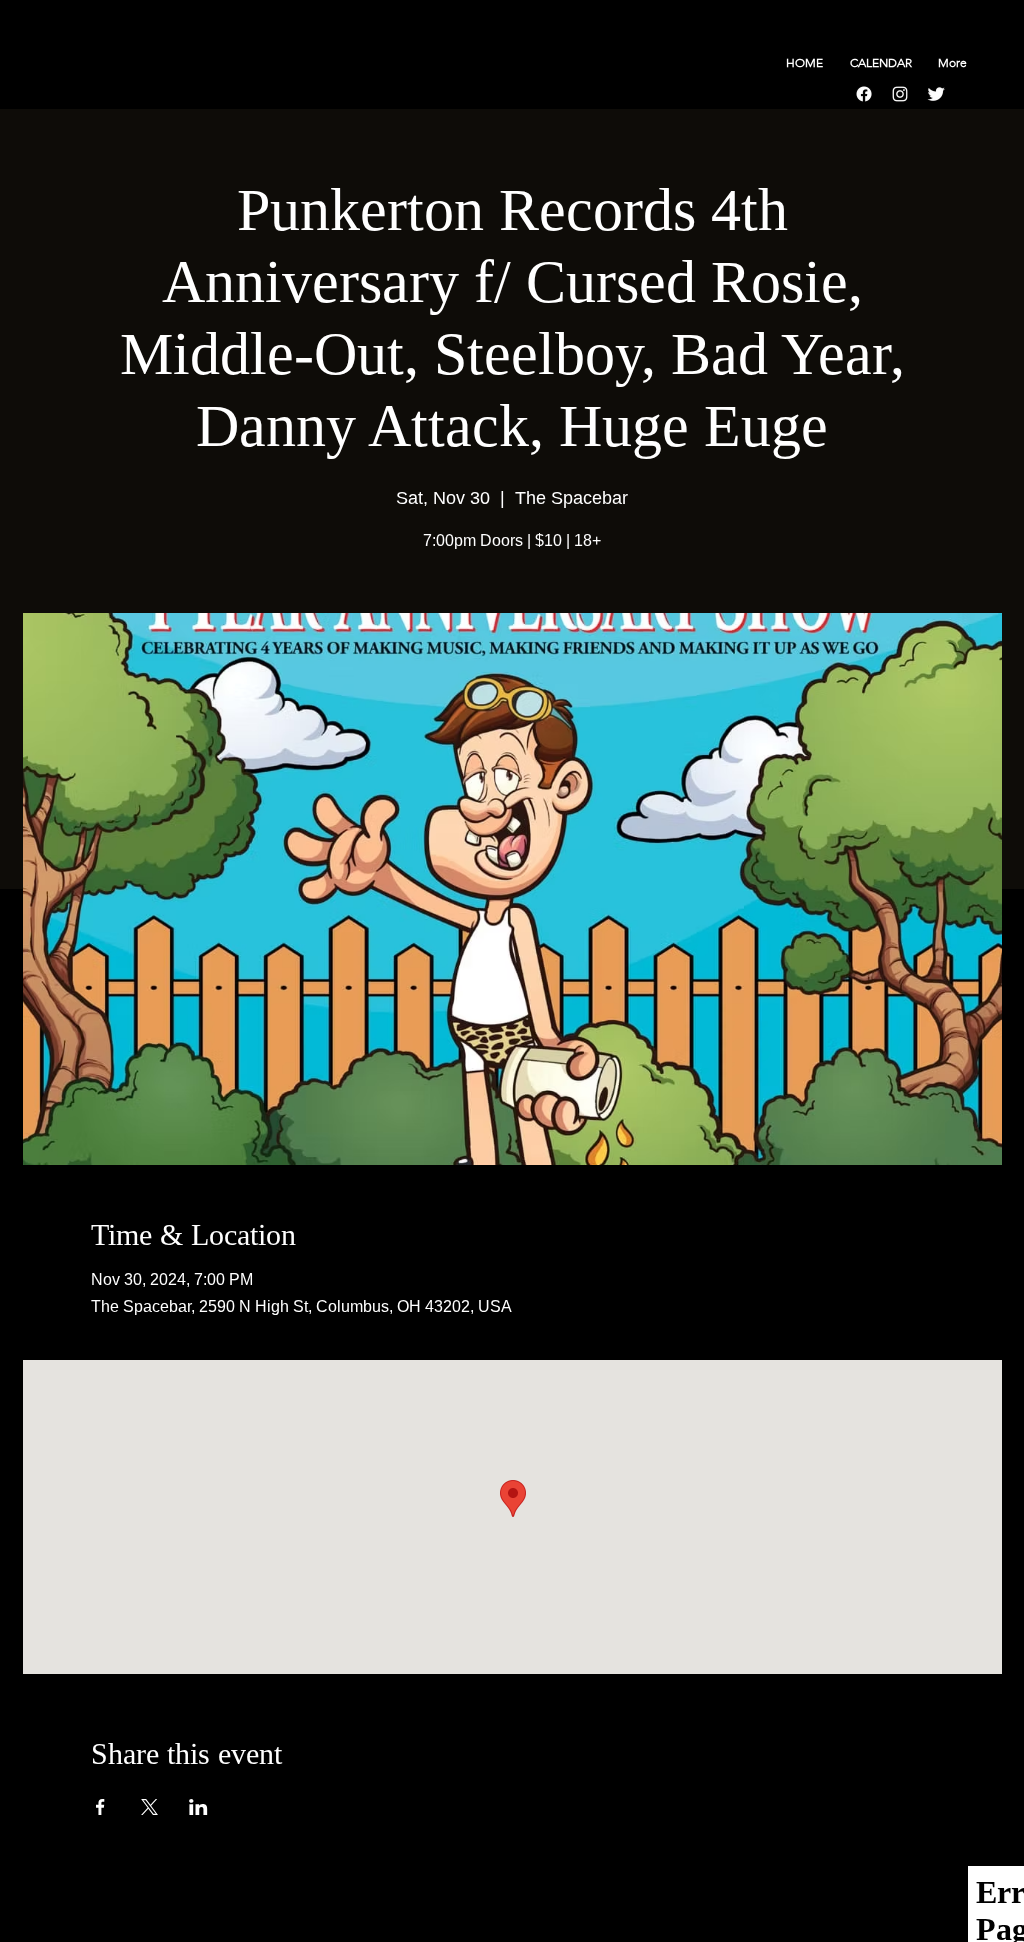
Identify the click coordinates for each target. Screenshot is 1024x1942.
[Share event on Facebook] (100, 1807)
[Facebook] (864, 94)
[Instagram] (900, 94)
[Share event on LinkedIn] (198, 1807)
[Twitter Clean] (936, 94)
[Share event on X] (149, 1807)
